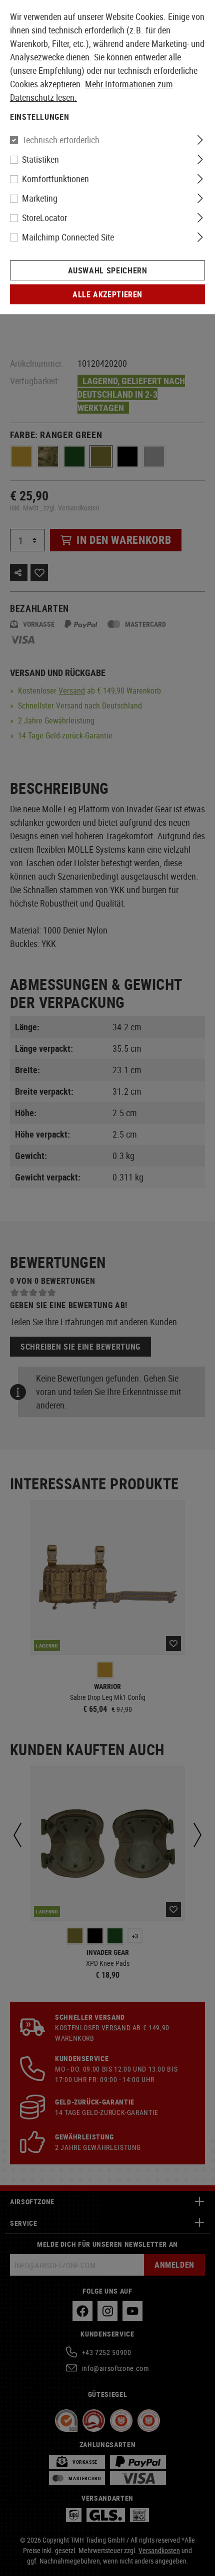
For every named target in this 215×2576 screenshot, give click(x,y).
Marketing (40, 198)
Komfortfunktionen (55, 179)
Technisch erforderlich (61, 140)
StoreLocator (44, 218)
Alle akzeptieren (107, 294)
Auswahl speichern (108, 270)
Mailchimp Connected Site (68, 237)
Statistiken (40, 159)
